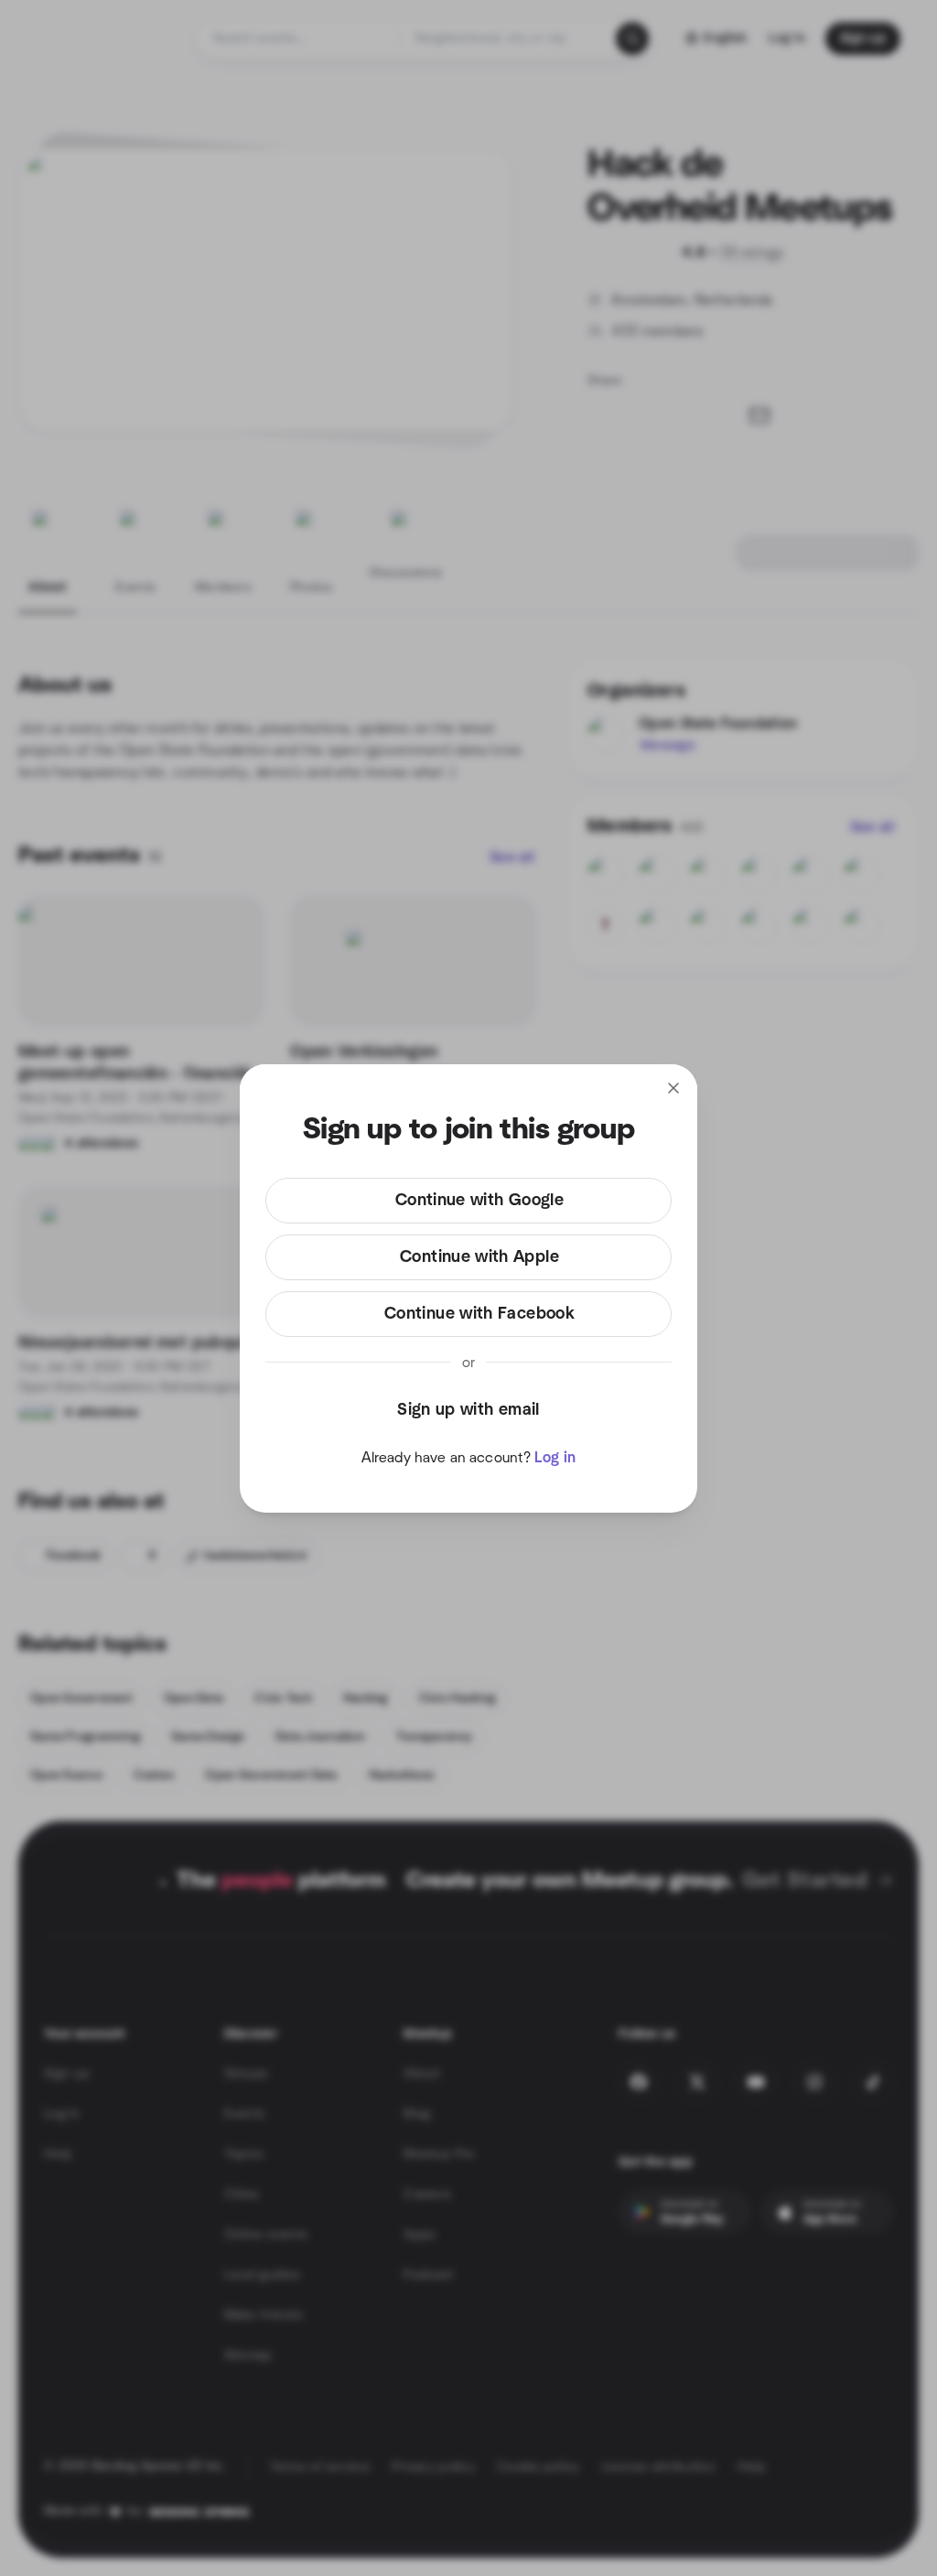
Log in (555, 1458)
